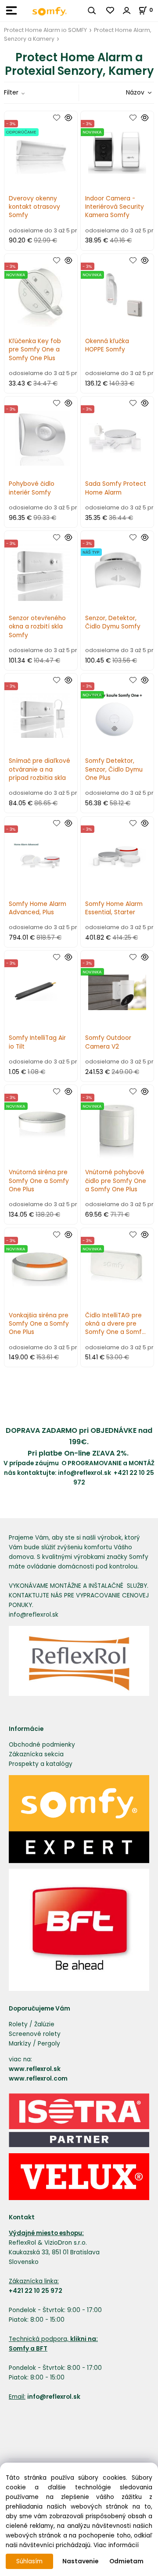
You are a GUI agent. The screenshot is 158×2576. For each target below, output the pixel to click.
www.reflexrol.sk (35, 2069)
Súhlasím (29, 2561)
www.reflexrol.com (38, 2079)
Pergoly (49, 2044)
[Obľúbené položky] (111, 11)
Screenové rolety (35, 2034)
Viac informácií (116, 2545)
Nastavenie (80, 2561)
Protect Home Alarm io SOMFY (45, 30)
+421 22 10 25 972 (36, 2291)
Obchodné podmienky (42, 1745)
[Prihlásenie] (127, 11)
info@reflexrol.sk (86, 1473)
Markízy (20, 2044)
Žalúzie (44, 2024)
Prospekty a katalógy (41, 1764)
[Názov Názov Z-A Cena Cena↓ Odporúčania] (126, 93)
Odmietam (126, 2561)
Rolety (18, 2024)
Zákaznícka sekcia (36, 1754)
